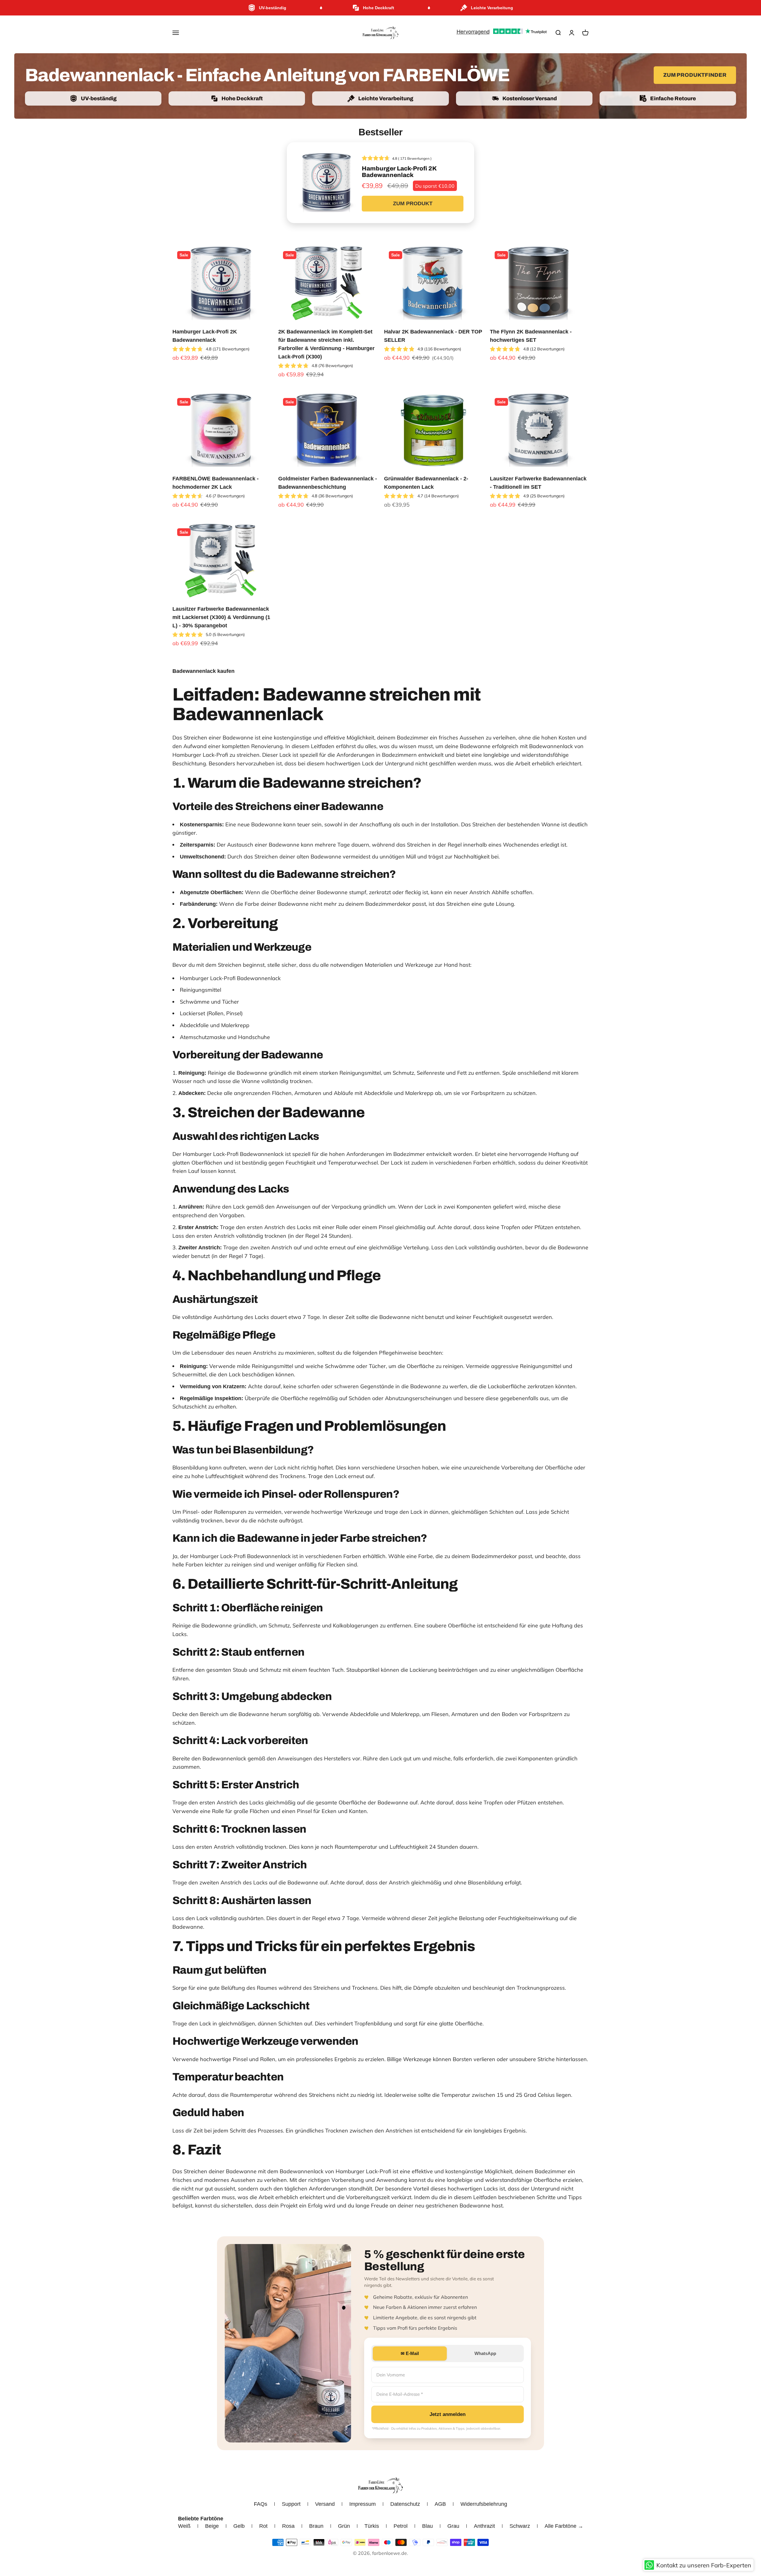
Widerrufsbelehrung (484, 2504)
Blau (427, 2526)
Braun (316, 2526)
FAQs (261, 2504)
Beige (212, 2526)
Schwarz (520, 2526)
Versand (325, 2504)
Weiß (184, 2526)
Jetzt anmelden (448, 2414)
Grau (453, 2526)
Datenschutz (405, 2504)
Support (291, 2504)
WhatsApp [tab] (485, 2353)
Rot (263, 2526)
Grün (344, 2526)
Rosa (288, 2526)
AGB (440, 2504)
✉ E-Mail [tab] (410, 2353)
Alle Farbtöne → (564, 2526)
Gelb (239, 2526)
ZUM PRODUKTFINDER (695, 75)
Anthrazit (484, 2526)
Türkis (372, 2526)
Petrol (401, 2526)
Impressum (363, 2504)
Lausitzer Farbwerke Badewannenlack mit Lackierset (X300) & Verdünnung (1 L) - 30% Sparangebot (221, 617)
